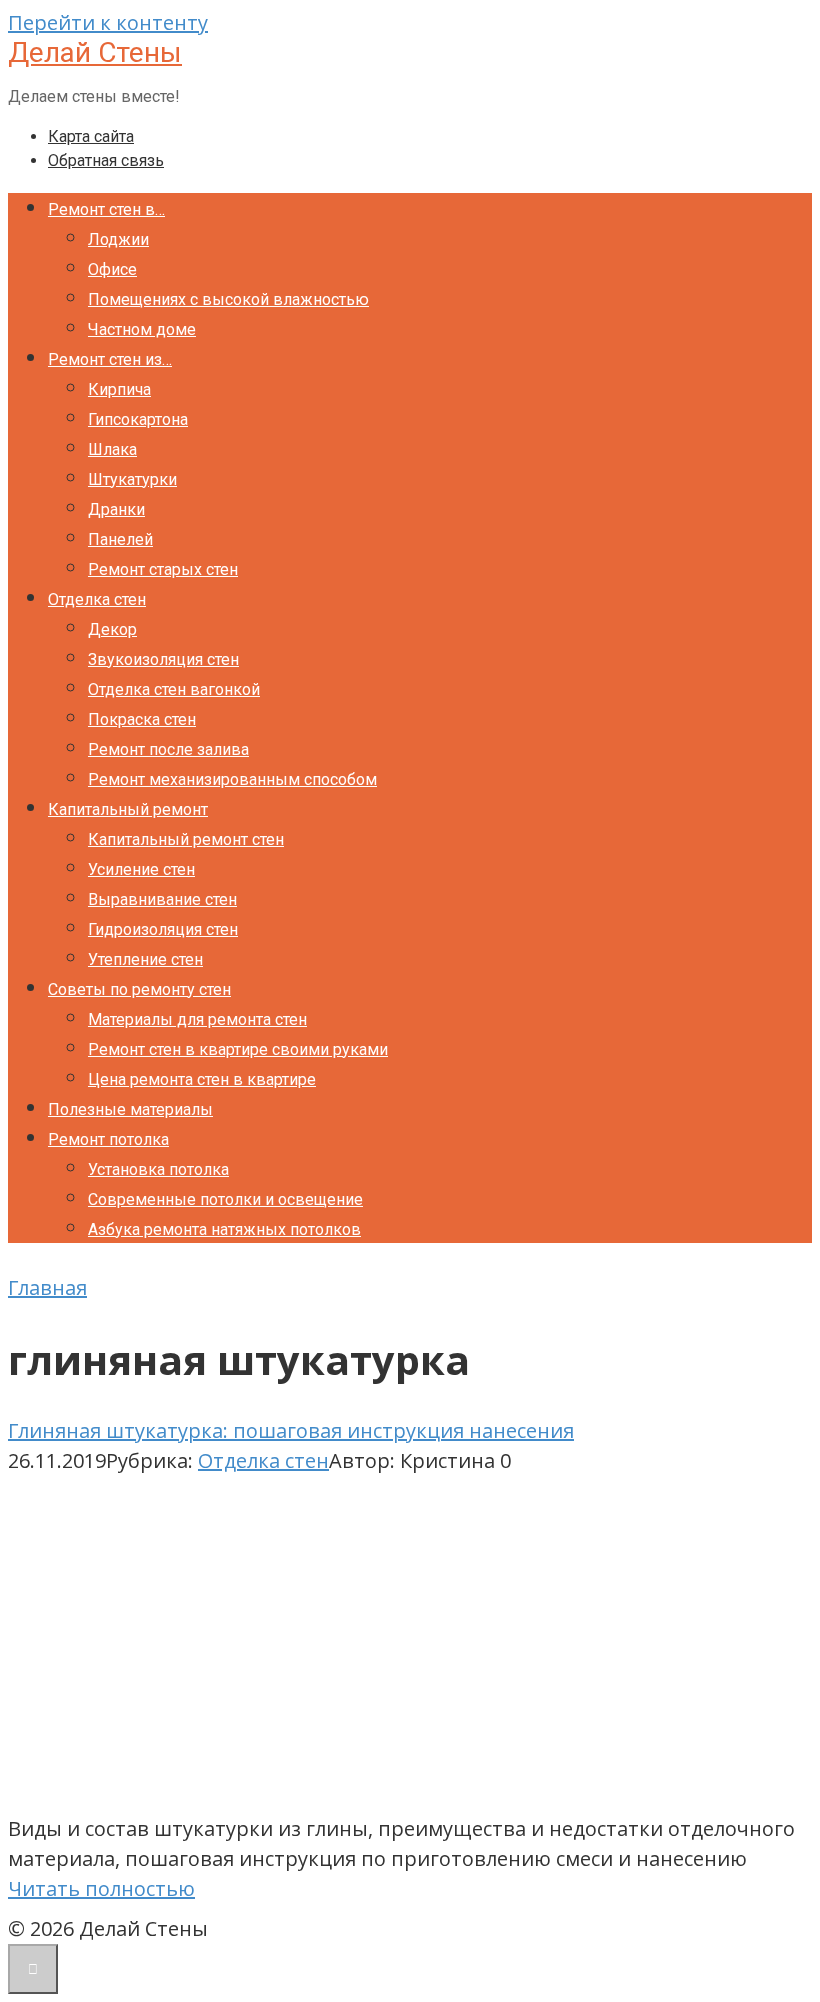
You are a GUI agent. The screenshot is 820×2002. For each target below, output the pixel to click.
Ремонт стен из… (110, 359)
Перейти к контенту (108, 22)
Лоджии (118, 239)
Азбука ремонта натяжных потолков (224, 1229)
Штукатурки (132, 479)
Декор (112, 629)
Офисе (112, 269)
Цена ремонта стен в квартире (202, 1079)
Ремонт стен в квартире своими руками (238, 1049)
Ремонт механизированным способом (232, 779)
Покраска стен (142, 719)
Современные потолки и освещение (225, 1199)
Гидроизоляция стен (163, 929)
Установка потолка (158, 1169)
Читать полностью (101, 1888)
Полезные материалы (130, 1109)
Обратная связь (106, 160)
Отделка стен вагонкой (174, 689)
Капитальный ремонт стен (186, 839)
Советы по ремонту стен (139, 989)
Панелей (120, 539)
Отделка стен (97, 599)
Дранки (116, 509)
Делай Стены (95, 52)
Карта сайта (91, 136)
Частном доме (142, 329)
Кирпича (119, 389)
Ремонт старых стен (163, 569)
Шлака (112, 449)
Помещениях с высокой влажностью (228, 299)
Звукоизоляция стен (163, 659)
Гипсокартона (138, 419)
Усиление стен (141, 869)
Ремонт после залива (168, 749)
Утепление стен (145, 959)
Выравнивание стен (162, 899)
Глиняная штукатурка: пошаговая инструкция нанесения (291, 1430)
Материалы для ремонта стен (197, 1019)
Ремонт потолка (108, 1139)
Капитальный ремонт (128, 809)
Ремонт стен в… (106, 209)
